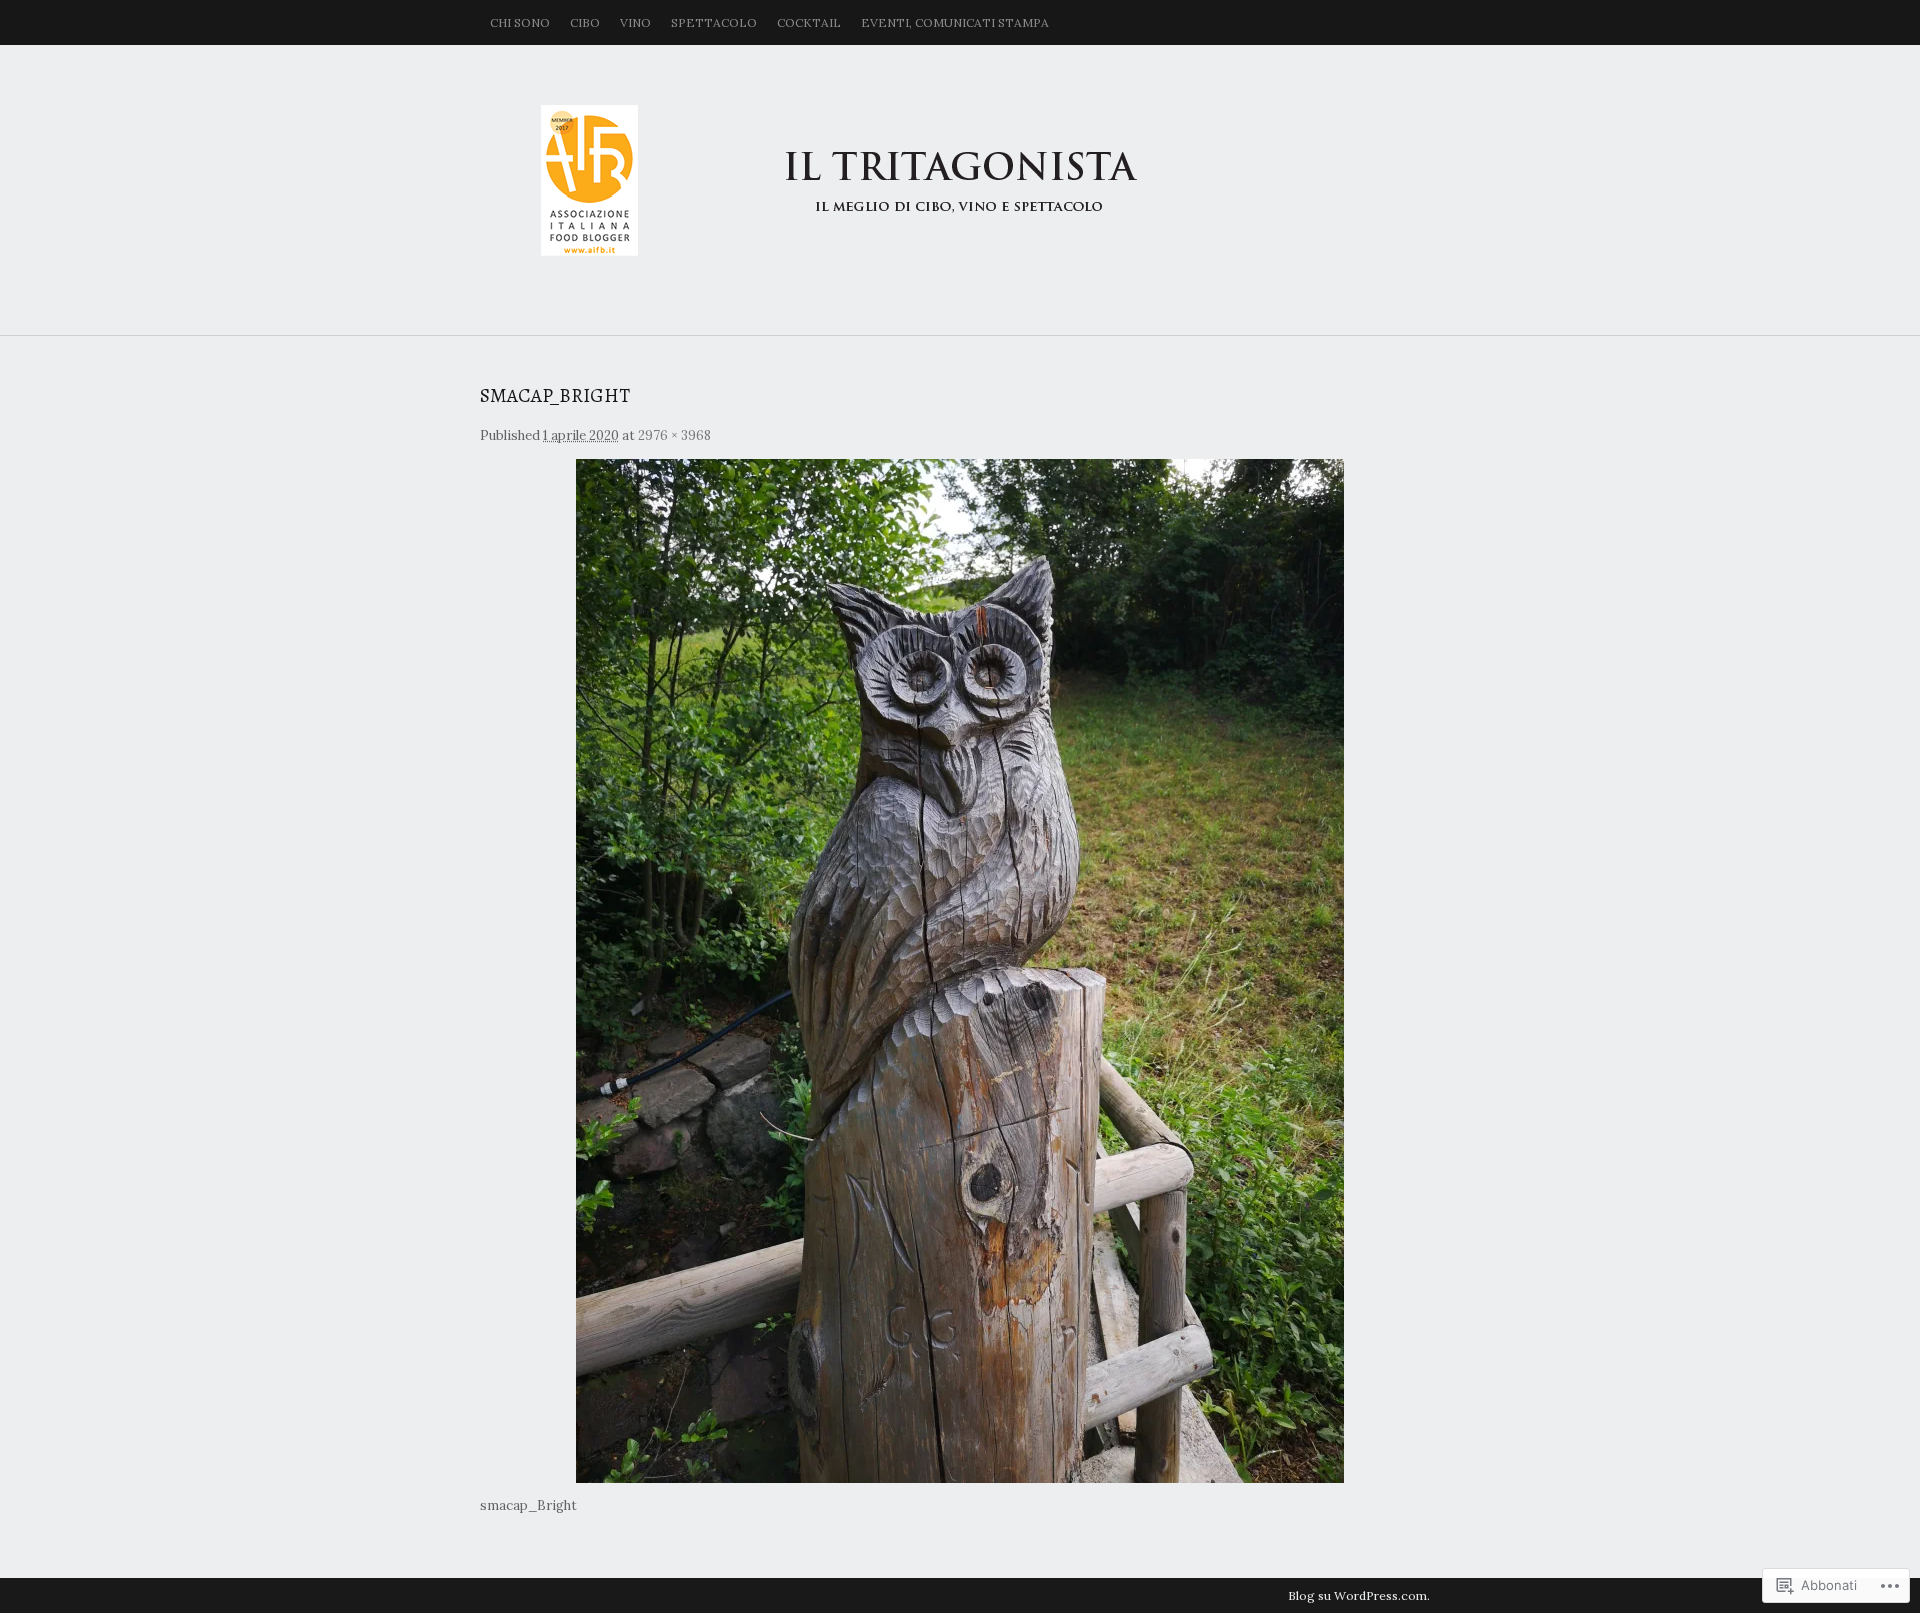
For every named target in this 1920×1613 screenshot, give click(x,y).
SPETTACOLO (714, 22)
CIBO (585, 22)
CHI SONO (520, 22)
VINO (635, 22)
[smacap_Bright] (960, 971)
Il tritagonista (960, 180)
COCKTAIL (809, 22)
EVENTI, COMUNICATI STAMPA (955, 22)
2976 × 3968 (674, 435)
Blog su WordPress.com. (1359, 1595)
